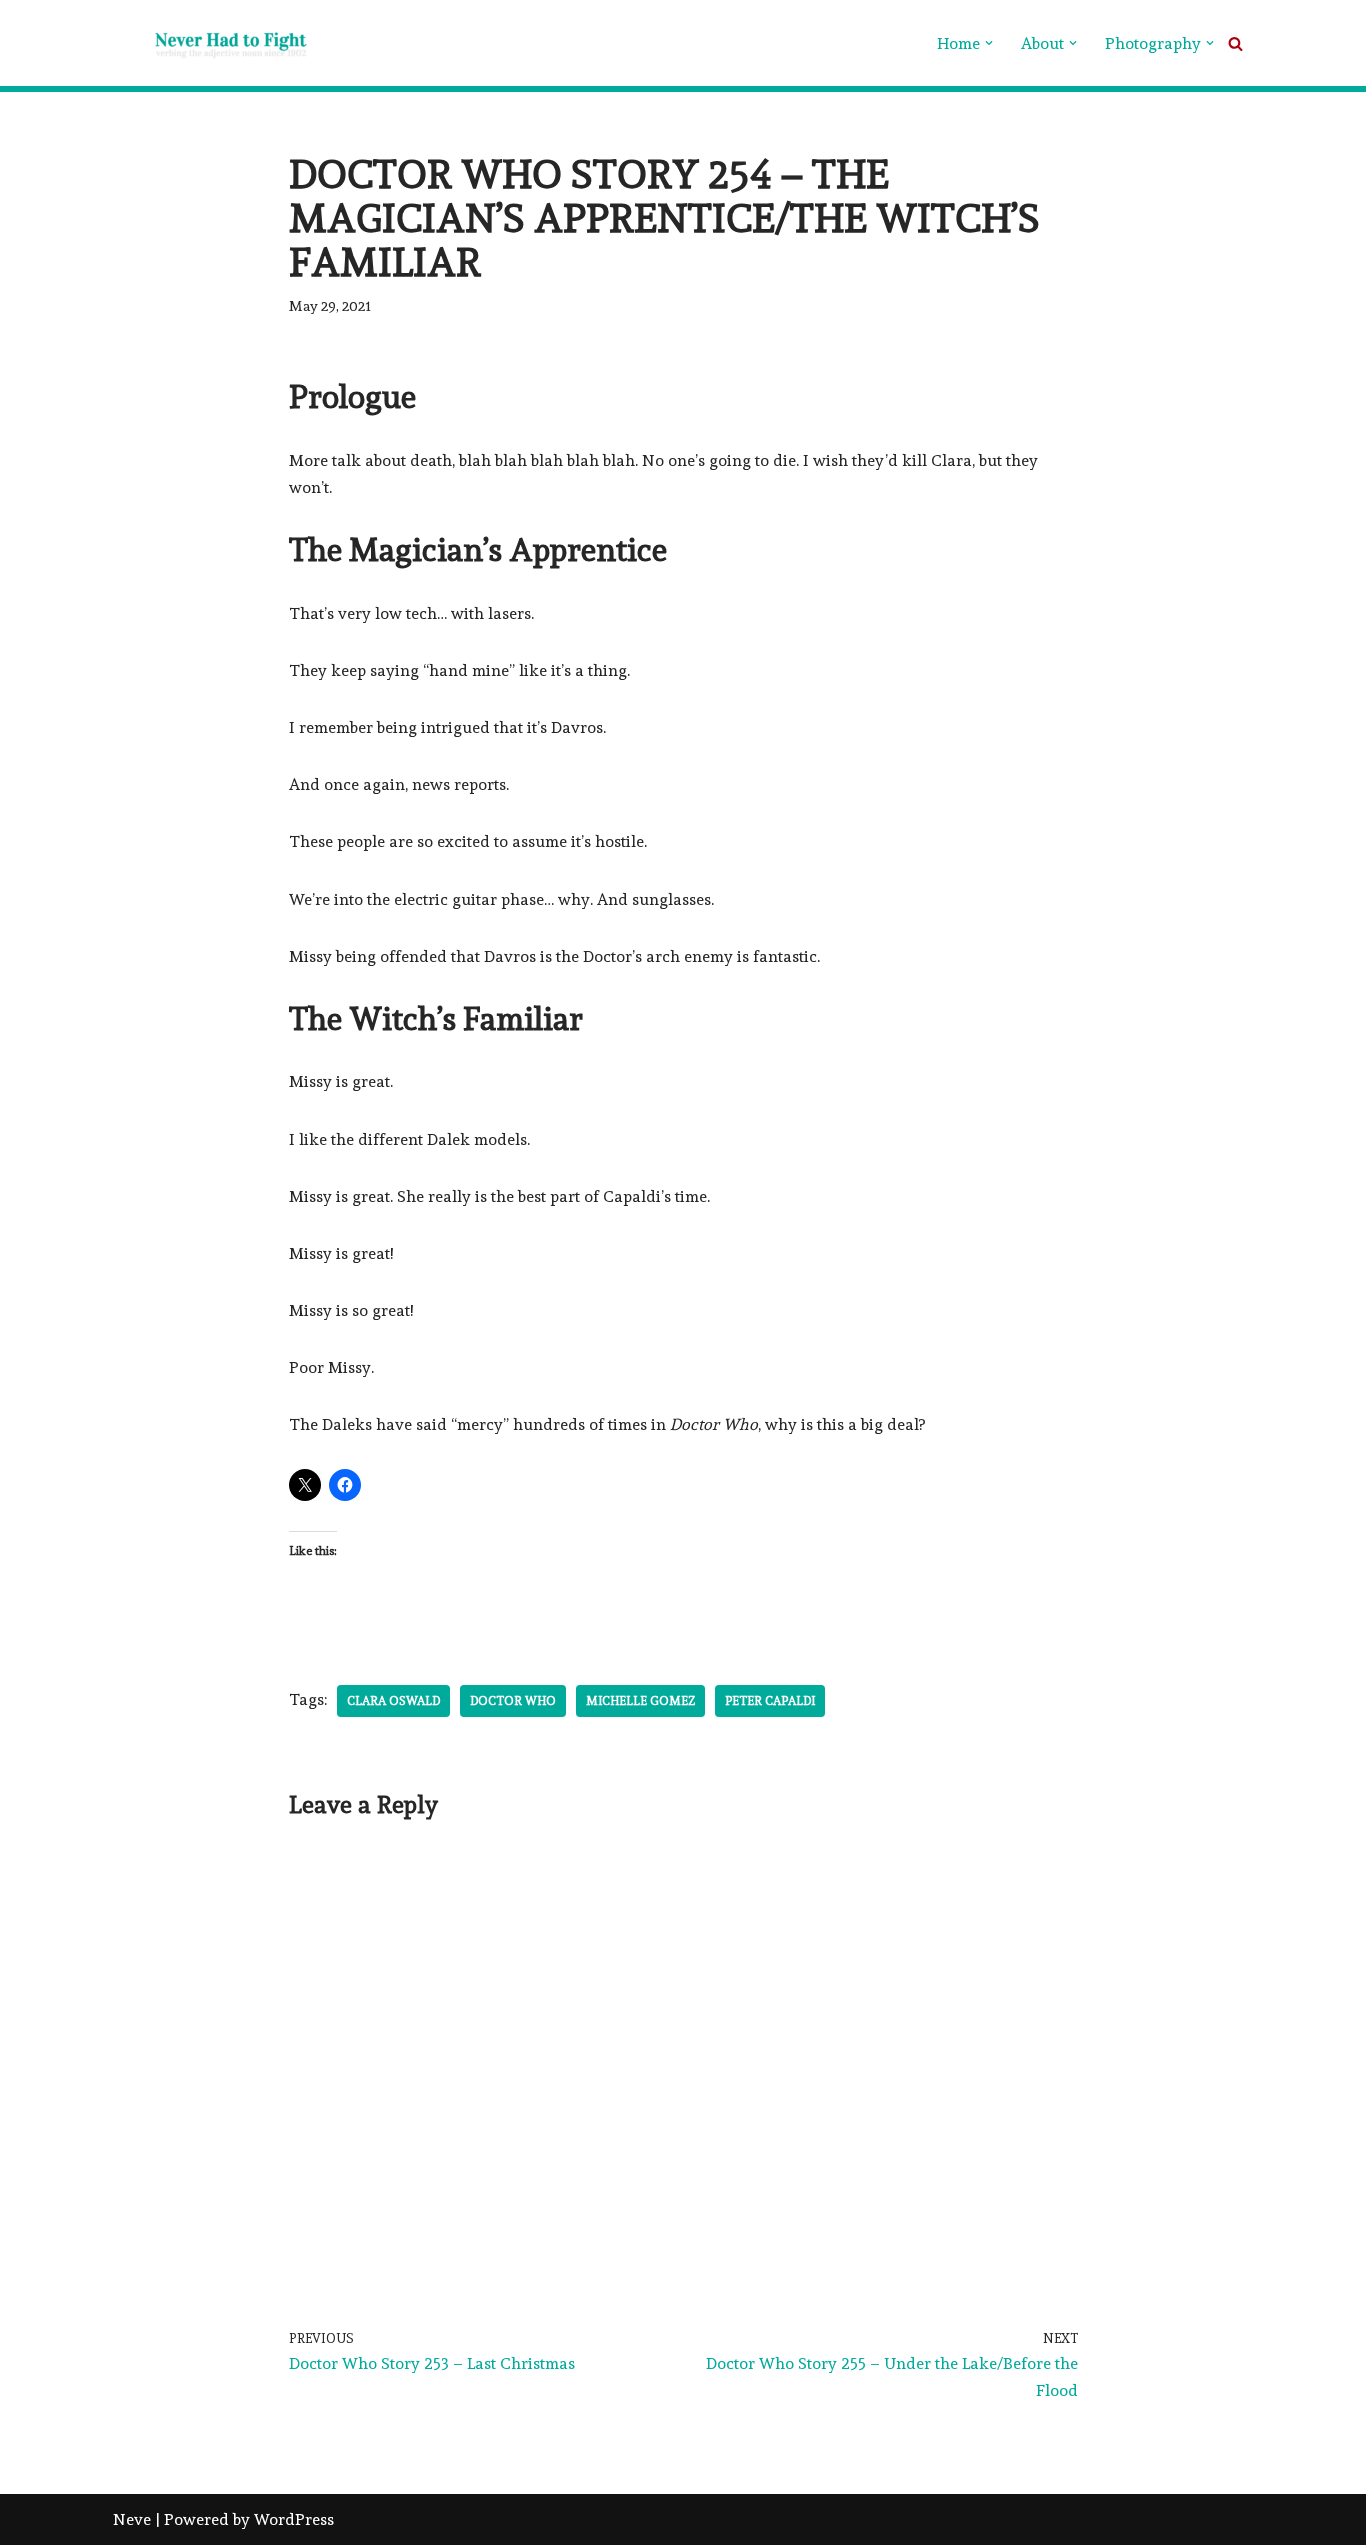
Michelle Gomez (640, 1701)
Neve (132, 2519)
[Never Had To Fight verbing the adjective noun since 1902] (213, 43)
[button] (989, 43)
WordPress (294, 2519)
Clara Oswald (393, 1701)
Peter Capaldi (770, 1701)
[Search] (1235, 43)
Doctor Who (513, 1701)
